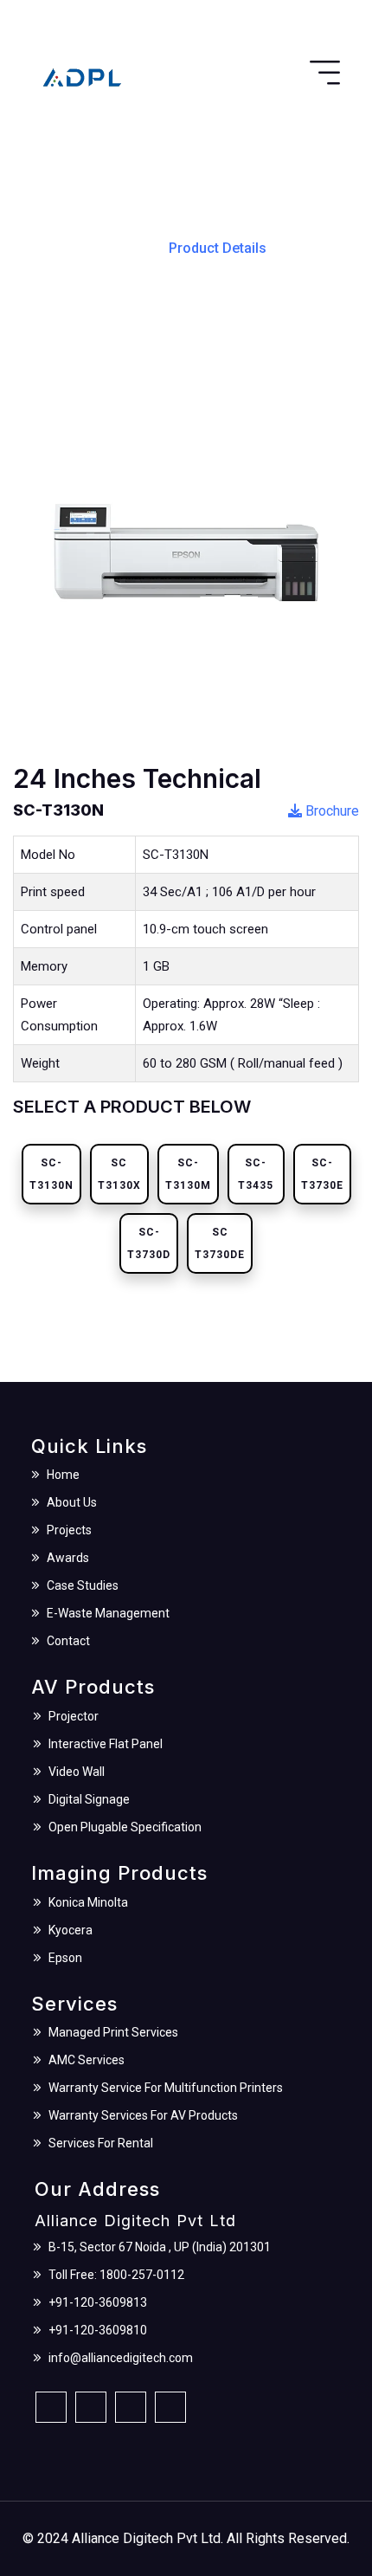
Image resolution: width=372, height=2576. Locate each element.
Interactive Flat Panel (106, 1744)
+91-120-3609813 (98, 2302)
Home (125, 247)
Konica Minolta (88, 1902)
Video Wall (77, 1772)
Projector (74, 1716)
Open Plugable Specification (125, 1827)
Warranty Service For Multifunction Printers (166, 2088)
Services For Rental (101, 2143)
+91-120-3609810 (98, 2330)
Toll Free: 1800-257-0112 (116, 2275)
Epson (65, 1958)
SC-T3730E (322, 1174)
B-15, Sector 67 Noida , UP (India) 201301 (160, 2247)
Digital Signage (89, 1799)
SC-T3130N (51, 1174)
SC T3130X (119, 1174)
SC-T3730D (149, 1243)
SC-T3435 (256, 1174)
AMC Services (87, 2060)
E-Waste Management (108, 1613)
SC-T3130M (188, 1174)
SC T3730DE (220, 1243)
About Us (72, 1502)
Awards (68, 1558)
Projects (69, 1530)
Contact (68, 1641)
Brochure (330, 811)
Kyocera (71, 1930)
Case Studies (83, 1585)
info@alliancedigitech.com (121, 2358)
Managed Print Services (113, 2032)
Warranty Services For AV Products (143, 2115)
